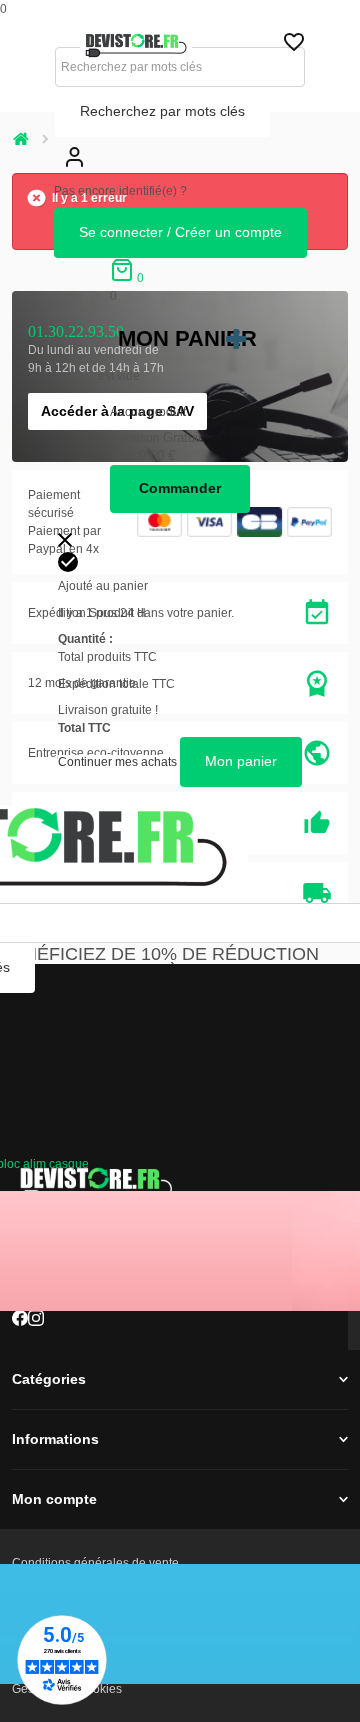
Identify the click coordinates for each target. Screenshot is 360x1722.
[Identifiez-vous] (74, 173)
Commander (180, 488)
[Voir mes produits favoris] (294, 47)
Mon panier (187, 338)
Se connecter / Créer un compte (180, 232)
